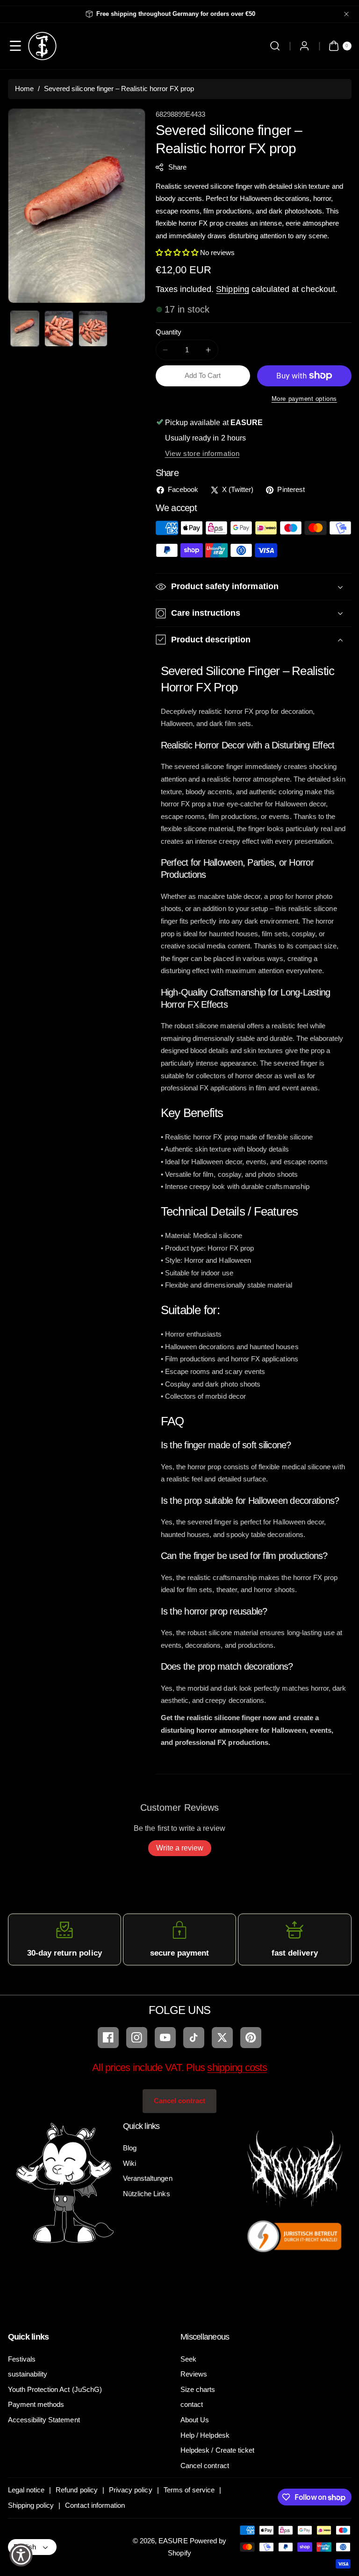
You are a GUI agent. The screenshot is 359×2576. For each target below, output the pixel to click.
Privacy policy (131, 2490)
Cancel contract (180, 2101)
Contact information (95, 2505)
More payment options (304, 399)
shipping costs (237, 2067)
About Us (195, 2420)
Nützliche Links (147, 2194)
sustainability (28, 2374)
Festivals (22, 2359)
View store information (202, 453)
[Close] (346, 14)
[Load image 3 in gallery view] (93, 329)
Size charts (198, 2389)
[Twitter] (222, 2038)
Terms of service (189, 2490)
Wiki (129, 2163)
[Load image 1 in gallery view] (25, 329)
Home (24, 89)
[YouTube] (165, 2038)
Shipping (232, 289)
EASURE (173, 2541)
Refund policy (77, 2490)
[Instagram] (137, 2038)
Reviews (194, 2374)
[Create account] (305, 46)
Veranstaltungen (148, 2178)
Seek (188, 2359)
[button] (16, 46)
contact (192, 2404)
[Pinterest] (251, 2038)
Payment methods (36, 2404)
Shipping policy (31, 2505)
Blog (130, 2148)
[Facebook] (108, 2038)
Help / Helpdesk (205, 2435)
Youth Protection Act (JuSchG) (55, 2389)
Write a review (180, 1848)
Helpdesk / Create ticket (217, 2450)
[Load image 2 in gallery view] (59, 329)
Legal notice (26, 2490)
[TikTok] (194, 2038)
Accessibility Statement (44, 2420)
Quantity (169, 332)
